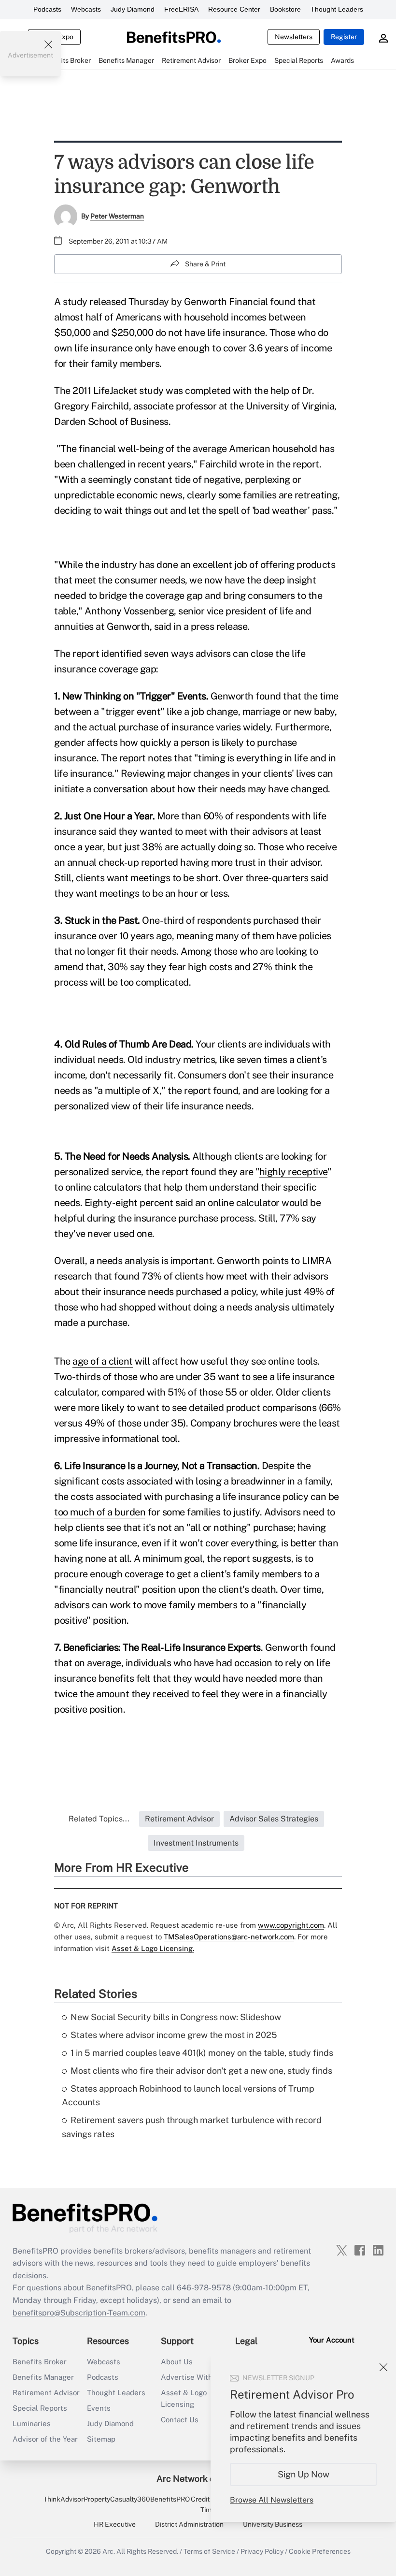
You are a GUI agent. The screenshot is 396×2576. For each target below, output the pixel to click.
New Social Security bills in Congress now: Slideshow (176, 2017)
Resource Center (234, 9)
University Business (273, 2524)
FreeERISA (181, 9)
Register (344, 37)
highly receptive (293, 1172)
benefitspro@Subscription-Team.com (79, 2313)
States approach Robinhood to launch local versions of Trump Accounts (188, 2096)
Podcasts (47, 9)
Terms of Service (209, 2551)
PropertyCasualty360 (117, 2499)
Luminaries (32, 2423)
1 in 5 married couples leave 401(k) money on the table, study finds (202, 2053)
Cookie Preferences (320, 2551)
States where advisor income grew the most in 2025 (174, 2035)
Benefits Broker (40, 2362)
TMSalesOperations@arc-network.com (229, 1937)
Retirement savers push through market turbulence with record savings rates (192, 2127)
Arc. (109, 2551)
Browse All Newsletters (272, 2500)
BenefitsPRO (170, 2499)
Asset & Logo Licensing (184, 2398)
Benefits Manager (43, 2377)
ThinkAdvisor (64, 2499)
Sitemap (101, 2439)
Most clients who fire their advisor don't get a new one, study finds (201, 2071)
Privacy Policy (262, 2551)
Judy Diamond (133, 9)
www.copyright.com (291, 1925)
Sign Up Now (304, 2474)
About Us (177, 2362)
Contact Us (180, 2420)
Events (99, 2408)
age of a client (103, 1361)
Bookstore (285, 9)
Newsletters (294, 37)
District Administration (189, 2524)
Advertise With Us (192, 2377)
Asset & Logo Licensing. (153, 1948)
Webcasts (86, 9)
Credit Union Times (210, 2504)
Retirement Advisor (46, 2393)
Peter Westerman (117, 216)
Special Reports (40, 2408)
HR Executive (115, 2524)
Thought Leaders (337, 9)
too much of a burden (100, 1512)
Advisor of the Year (45, 2439)
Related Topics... (99, 1819)
